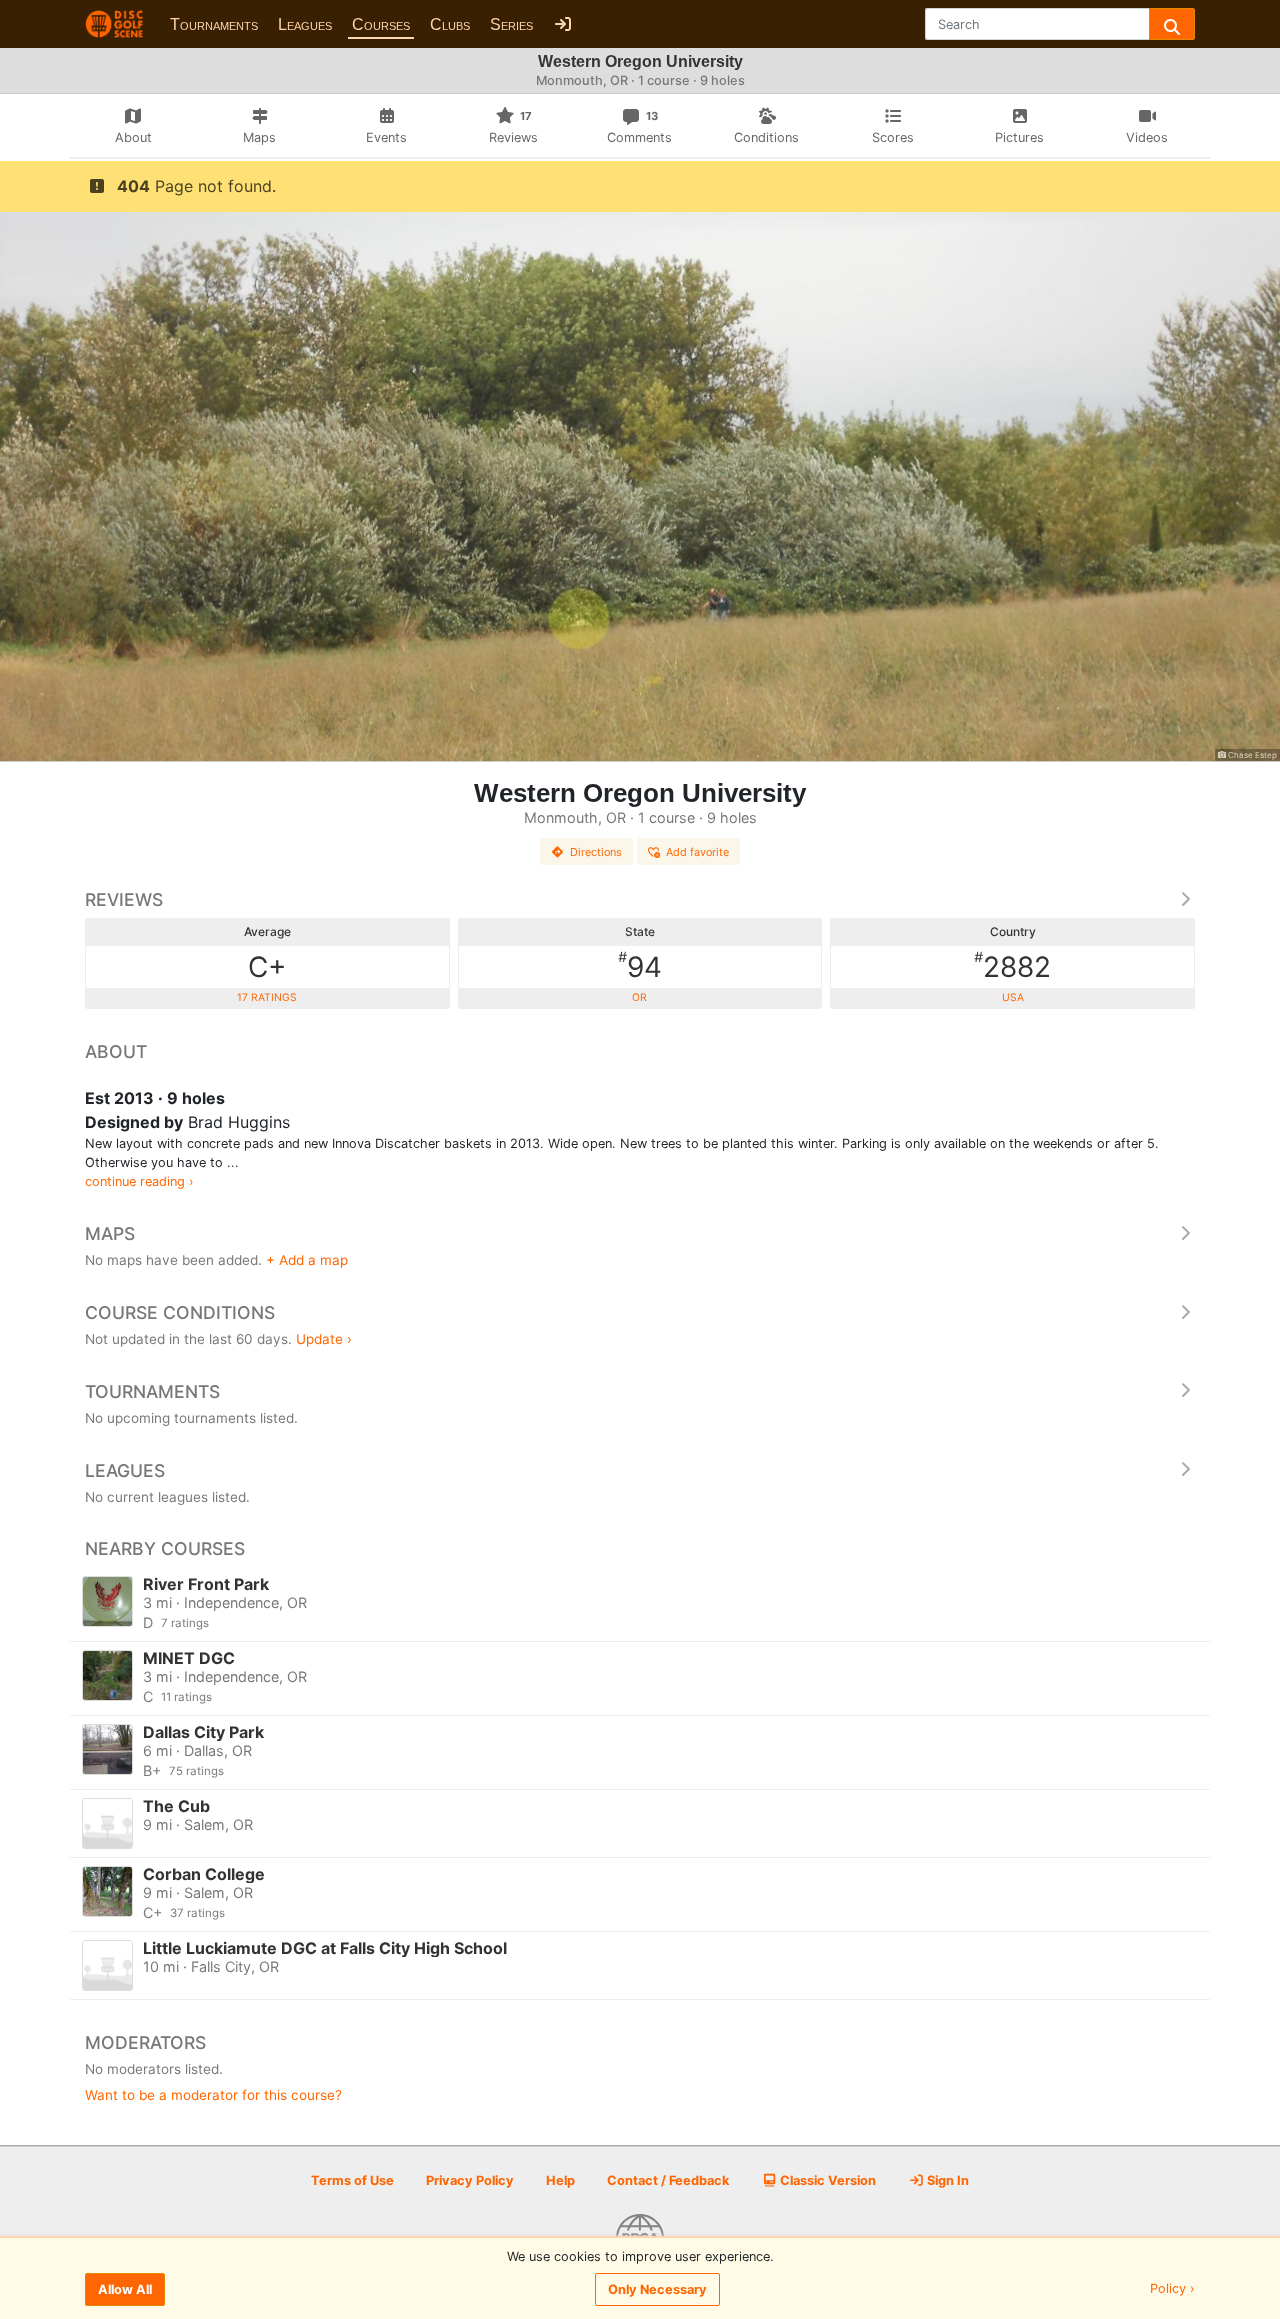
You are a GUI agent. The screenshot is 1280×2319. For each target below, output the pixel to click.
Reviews (124, 899)
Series (511, 24)
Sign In (946, 2180)
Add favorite (697, 852)
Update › (324, 1339)
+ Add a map (307, 1260)
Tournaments (214, 24)
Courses (381, 24)
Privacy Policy (470, 2180)
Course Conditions (180, 1312)
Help (560, 2180)
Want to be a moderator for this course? (213, 2095)
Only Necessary (657, 2289)
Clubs (450, 24)
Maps (110, 1233)
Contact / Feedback (668, 2180)
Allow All (125, 2289)
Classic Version (826, 2180)
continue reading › (139, 1181)
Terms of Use (352, 2180)
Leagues (305, 24)
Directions (596, 852)
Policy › (1172, 2289)
